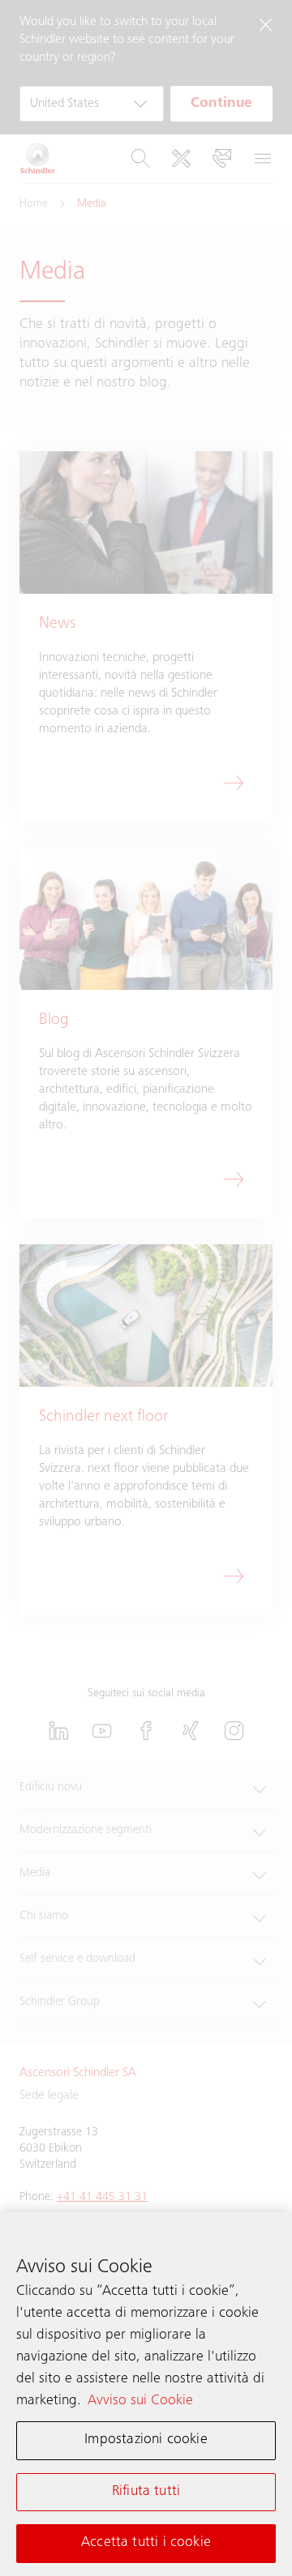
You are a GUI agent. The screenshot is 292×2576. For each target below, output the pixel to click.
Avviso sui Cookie (140, 2401)
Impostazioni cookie (146, 2440)
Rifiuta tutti (146, 2492)
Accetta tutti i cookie (146, 2543)
